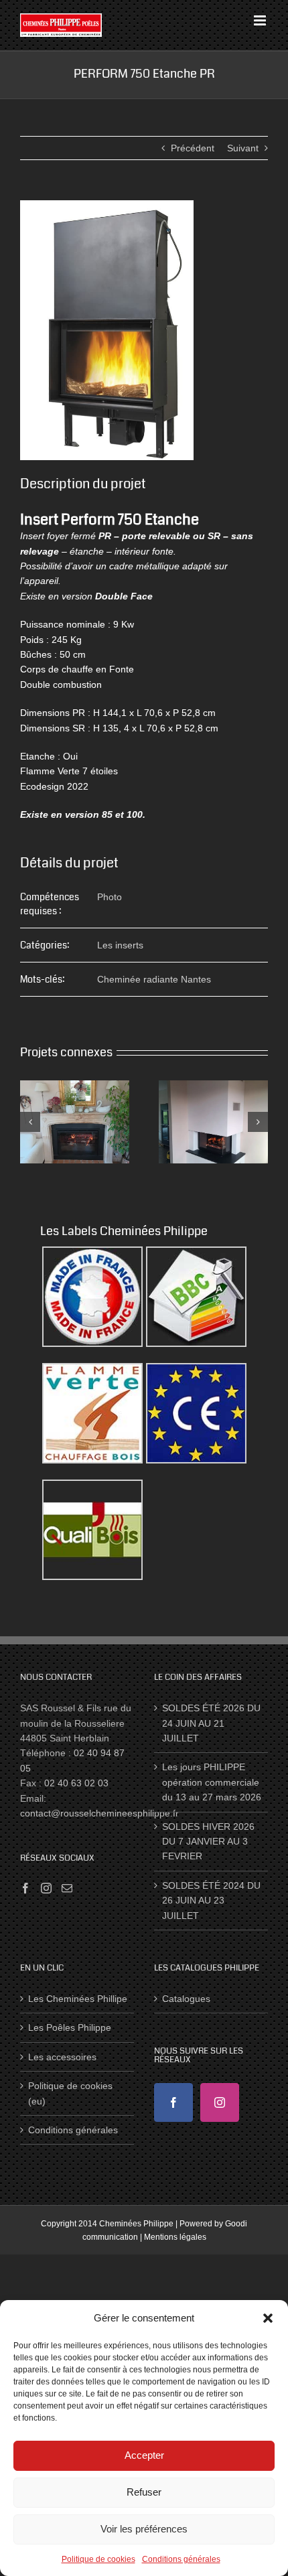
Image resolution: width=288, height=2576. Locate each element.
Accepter (144, 2455)
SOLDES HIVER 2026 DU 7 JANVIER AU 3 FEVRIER (208, 1842)
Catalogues (186, 1999)
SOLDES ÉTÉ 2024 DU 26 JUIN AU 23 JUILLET (211, 1901)
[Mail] (67, 1888)
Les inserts (120, 945)
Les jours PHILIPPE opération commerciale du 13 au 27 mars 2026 (212, 1782)
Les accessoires (62, 2057)
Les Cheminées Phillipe (78, 1999)
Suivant (243, 148)
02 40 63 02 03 (76, 1783)
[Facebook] (25, 1888)
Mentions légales (175, 2237)
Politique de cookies (98, 2559)
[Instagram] (46, 1888)
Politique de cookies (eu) (70, 2093)
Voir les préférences (144, 2529)
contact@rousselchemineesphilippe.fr (99, 1813)
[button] (268, 2318)
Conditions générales (181, 2559)
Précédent (193, 148)
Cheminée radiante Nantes (154, 979)
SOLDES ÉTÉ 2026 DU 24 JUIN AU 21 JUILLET (211, 1723)
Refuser (144, 2492)
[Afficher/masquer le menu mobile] (261, 20)
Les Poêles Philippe (70, 2027)
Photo (110, 897)
